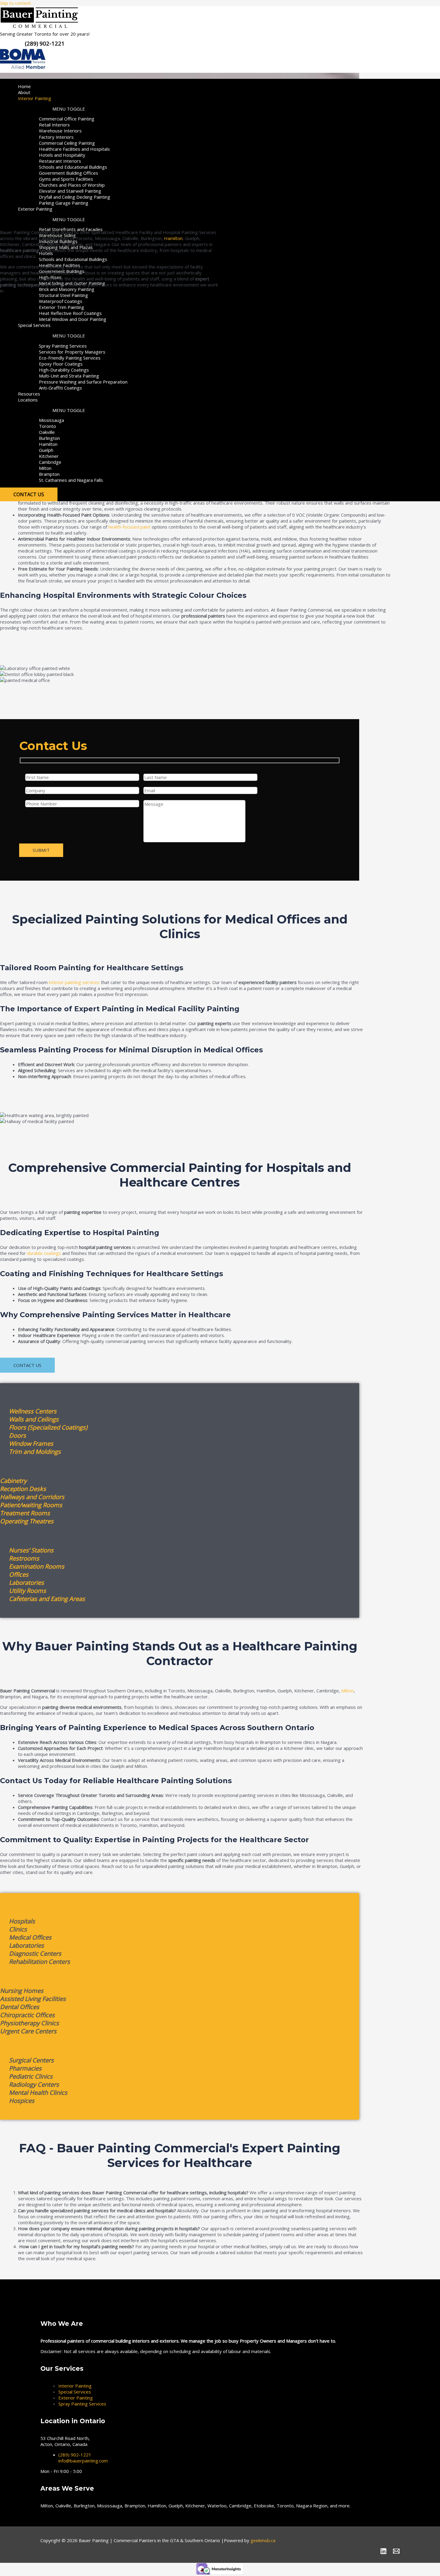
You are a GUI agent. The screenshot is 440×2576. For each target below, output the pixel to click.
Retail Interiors (54, 125)
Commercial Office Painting (67, 119)
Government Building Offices (69, 173)
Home (24, 86)
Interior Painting (35, 98)
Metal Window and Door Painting (73, 319)
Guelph (46, 450)
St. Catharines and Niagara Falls (71, 480)
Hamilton (48, 444)
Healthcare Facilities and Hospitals (74, 149)
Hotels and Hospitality (62, 155)
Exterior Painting (35, 209)
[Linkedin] (383, 2553)
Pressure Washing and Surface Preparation (83, 382)
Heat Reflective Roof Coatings (70, 313)
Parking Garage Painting (64, 203)
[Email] (396, 2553)
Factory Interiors (56, 137)
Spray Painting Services (63, 346)
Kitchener (49, 456)
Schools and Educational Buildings (73, 167)
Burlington (49, 438)
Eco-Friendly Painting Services (70, 358)
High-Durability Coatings (64, 370)
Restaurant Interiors (60, 161)
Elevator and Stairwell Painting (70, 191)
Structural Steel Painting (63, 295)
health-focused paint (129, 527)
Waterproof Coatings (61, 301)
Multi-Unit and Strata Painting (69, 376)
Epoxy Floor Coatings (61, 364)
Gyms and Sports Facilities (66, 179)
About (24, 92)
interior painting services (74, 982)
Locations (28, 400)
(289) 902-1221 (75, 2455)
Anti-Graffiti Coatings (60, 388)
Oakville (47, 432)
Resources (29, 394)
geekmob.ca (263, 2540)
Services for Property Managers (72, 352)
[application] (53, 98)
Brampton (49, 474)
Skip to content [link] (15, 3)
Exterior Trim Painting (62, 307)
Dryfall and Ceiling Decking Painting (75, 197)
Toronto (47, 426)
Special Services (34, 325)
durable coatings (44, 1253)
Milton (45, 468)
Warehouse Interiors (60, 131)
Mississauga (51, 420)
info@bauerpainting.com (83, 2461)
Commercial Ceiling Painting (67, 143)
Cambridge (50, 462)
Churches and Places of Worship (72, 185)
